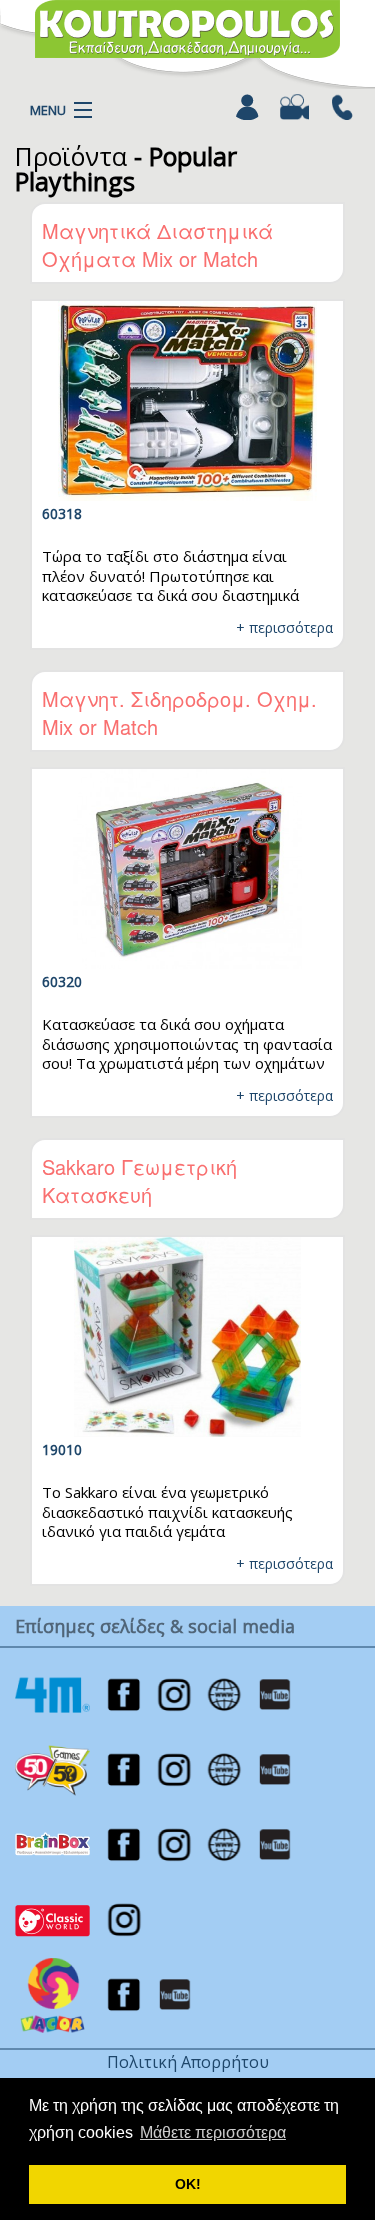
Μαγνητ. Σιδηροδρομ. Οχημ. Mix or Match (179, 712)
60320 (62, 981)
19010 (62, 1449)
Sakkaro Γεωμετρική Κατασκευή (139, 1180)
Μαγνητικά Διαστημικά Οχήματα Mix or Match (157, 244)
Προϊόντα (71, 156)
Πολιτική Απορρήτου (188, 2062)
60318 (62, 513)
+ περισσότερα (284, 627)
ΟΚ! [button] (188, 2184)
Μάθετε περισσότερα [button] (213, 2132)
